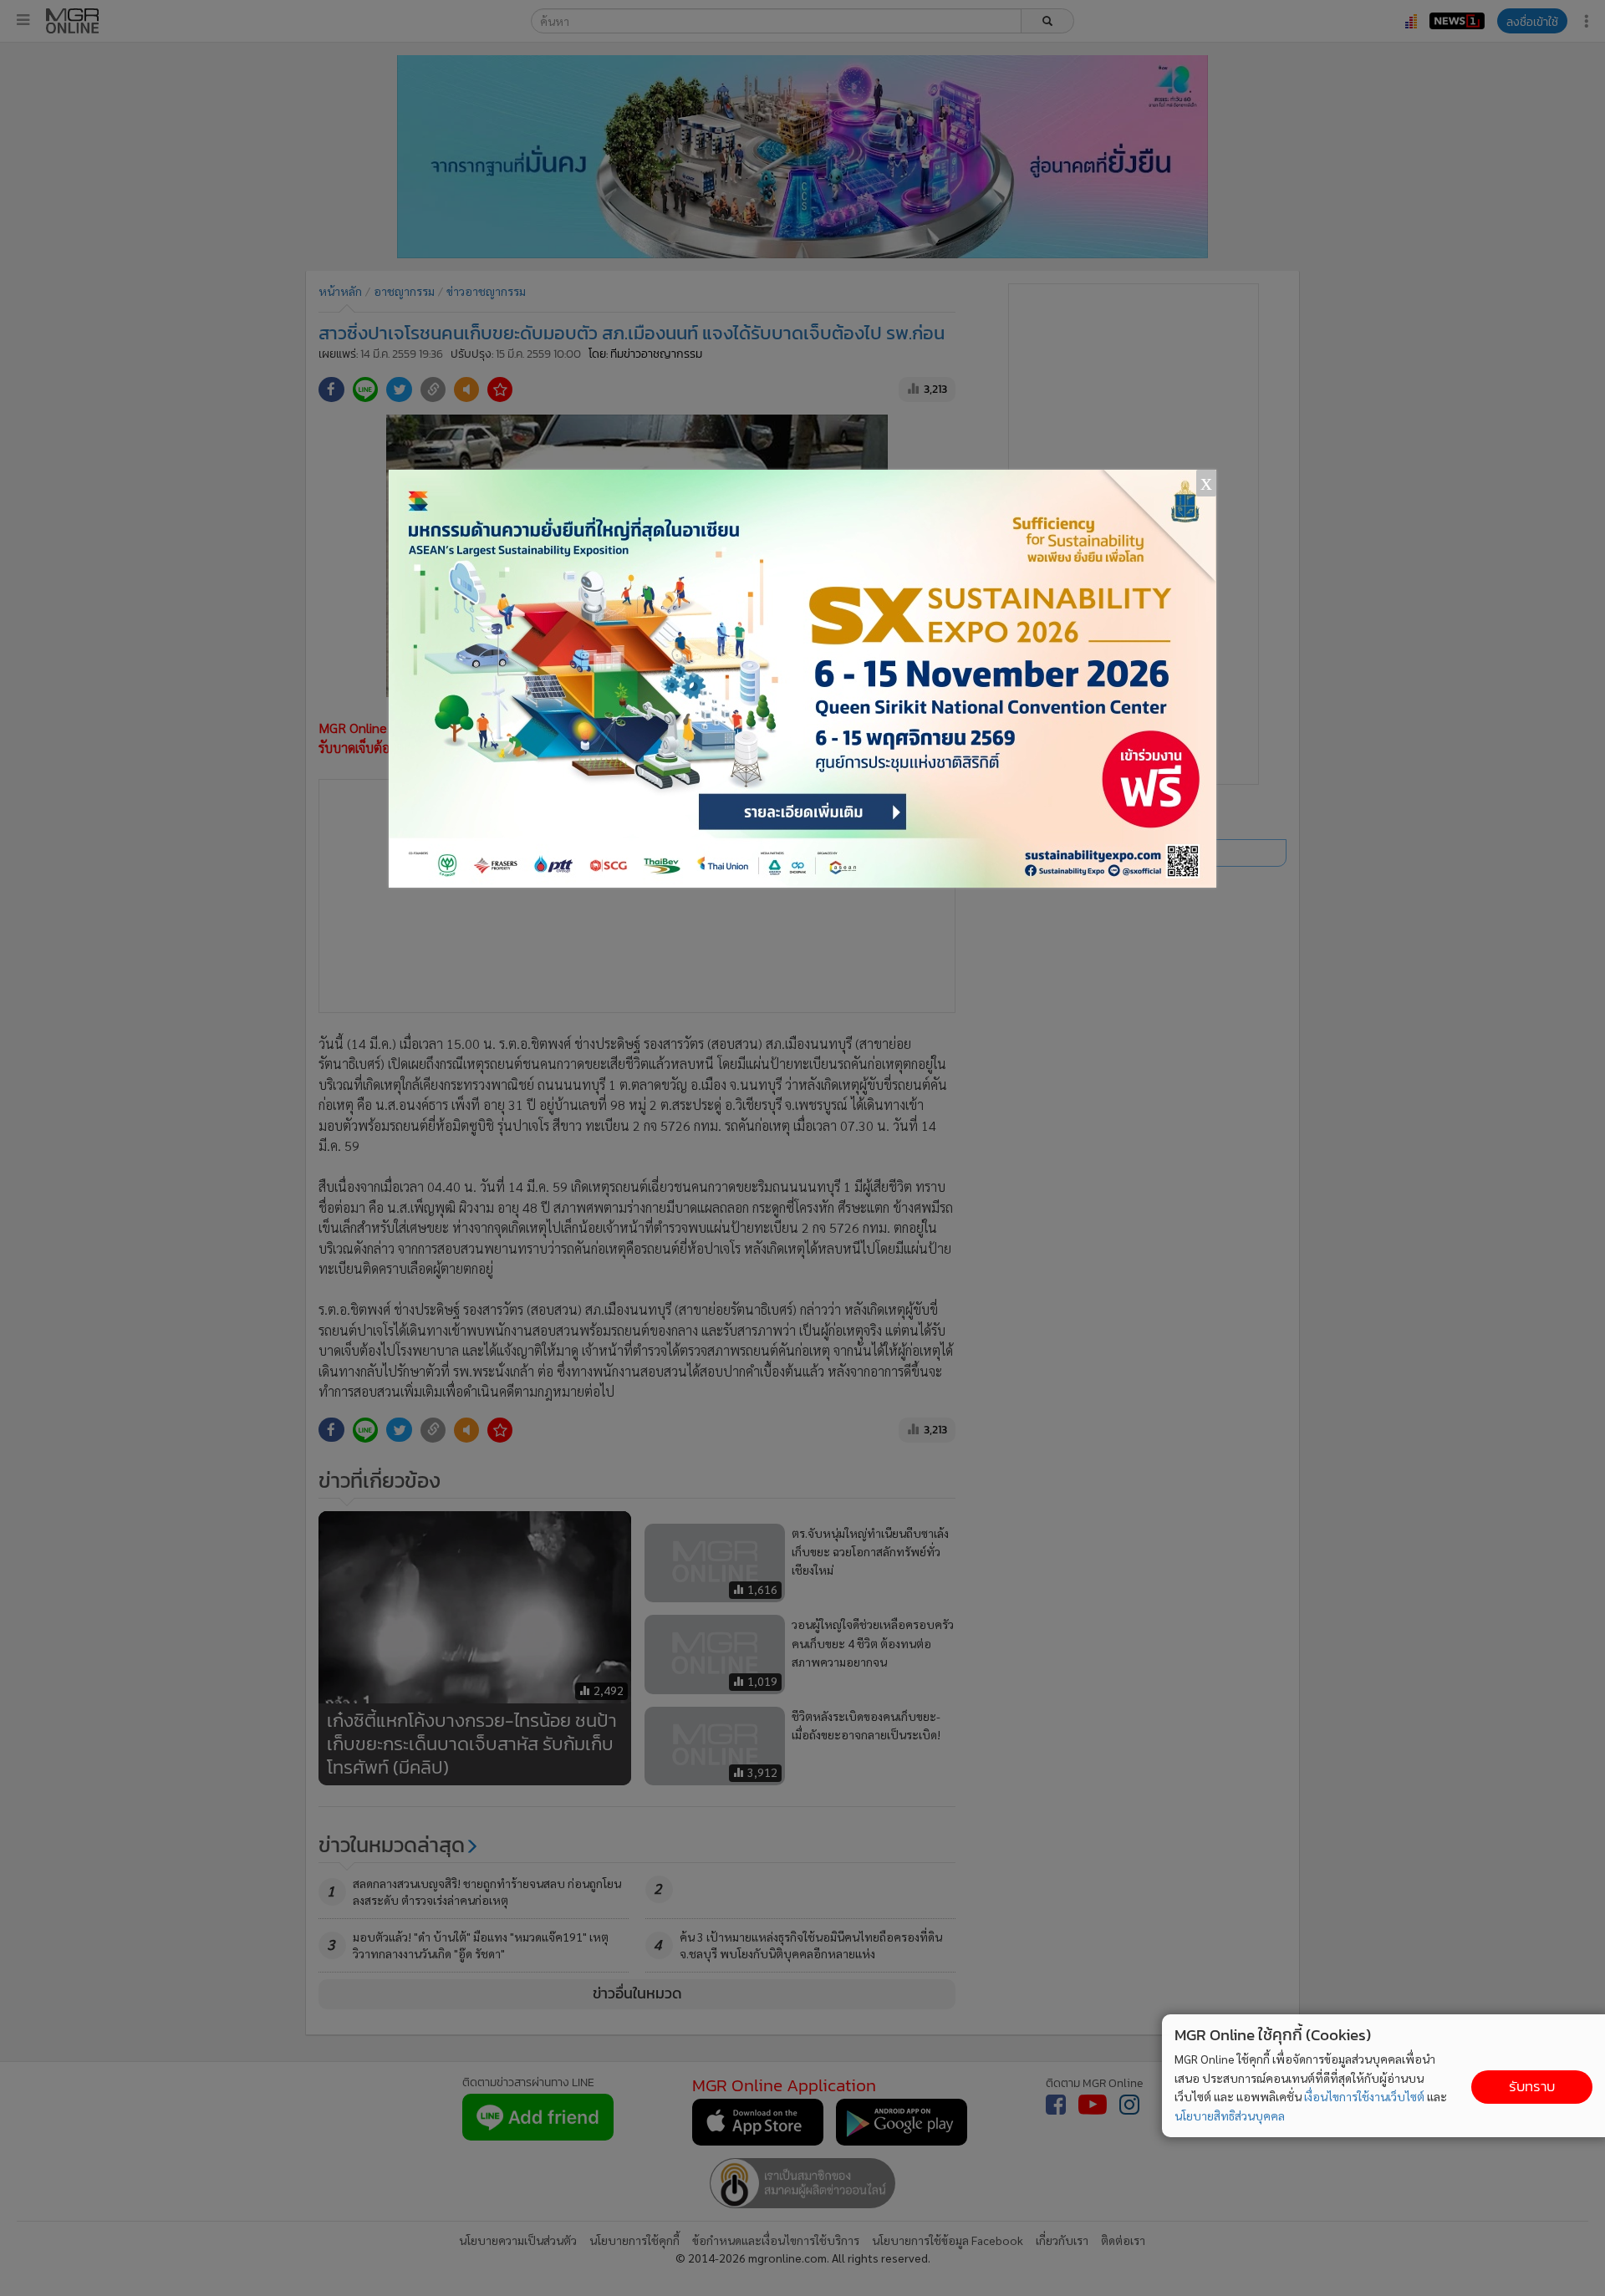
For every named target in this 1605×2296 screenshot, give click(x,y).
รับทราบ (1532, 2087)
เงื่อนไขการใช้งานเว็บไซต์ (1364, 2096)
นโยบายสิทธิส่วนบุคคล (1230, 2115)
